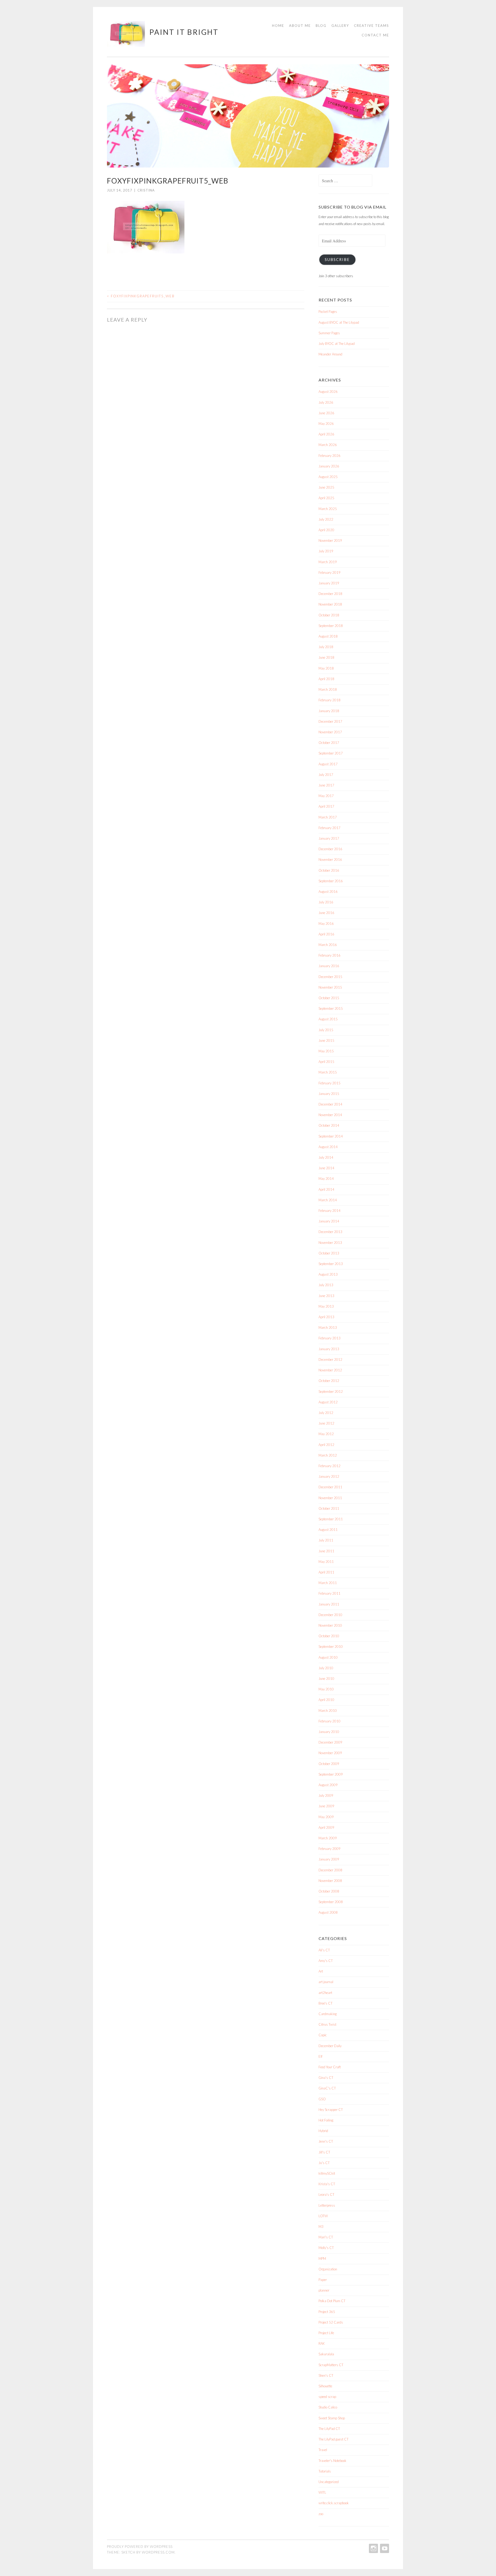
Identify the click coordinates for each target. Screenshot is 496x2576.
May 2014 (326, 1179)
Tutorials (325, 2471)
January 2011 (329, 1604)
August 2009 (328, 1785)
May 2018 (326, 668)
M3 (321, 2227)
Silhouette (325, 2386)
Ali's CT (324, 1950)
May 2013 (326, 1306)
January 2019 (329, 583)
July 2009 (326, 1795)
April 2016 (326, 934)
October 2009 (329, 1764)
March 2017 (328, 817)
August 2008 (328, 1912)
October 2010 (329, 1636)
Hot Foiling (326, 2120)
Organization (328, 2269)
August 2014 (328, 1147)
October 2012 (329, 1381)
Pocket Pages (328, 312)
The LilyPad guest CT (334, 2439)
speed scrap (327, 2397)
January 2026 (329, 466)
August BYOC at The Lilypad (339, 322)
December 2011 (330, 1487)
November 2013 (330, 1243)
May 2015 (326, 1051)
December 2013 (330, 1232)
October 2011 (329, 1508)
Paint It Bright (184, 32)
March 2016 (328, 945)
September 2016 (331, 881)
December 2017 (330, 721)
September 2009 (331, 1774)
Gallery (340, 26)
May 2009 (326, 1817)
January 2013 (329, 1349)
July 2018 (326, 647)
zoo (321, 2514)
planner (324, 2290)
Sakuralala (326, 2354)
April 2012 (326, 1445)
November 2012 (330, 1370)
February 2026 (330, 456)
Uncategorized (329, 2482)
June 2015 (326, 1040)
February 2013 (330, 1338)
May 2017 (326, 796)
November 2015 (330, 987)
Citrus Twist (327, 2024)
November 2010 (330, 1625)
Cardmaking (328, 2014)
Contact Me (375, 35)
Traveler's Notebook (332, 2461)
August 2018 (328, 636)
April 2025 (326, 498)
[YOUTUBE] (384, 2548)
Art (321, 1971)
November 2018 (330, 604)
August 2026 (328, 392)
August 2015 (328, 1019)
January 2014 (329, 1221)
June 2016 (326, 913)
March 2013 (328, 1327)
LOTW (323, 2216)
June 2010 (326, 1679)
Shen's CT (326, 2375)
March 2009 (328, 1838)
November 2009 (330, 1753)
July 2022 (326, 519)
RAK (322, 2343)
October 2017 (329, 743)
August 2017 (328, 764)
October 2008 (329, 1891)
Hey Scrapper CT (331, 2110)
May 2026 (326, 424)
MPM (322, 2259)
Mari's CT (326, 2237)
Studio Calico (328, 2407)
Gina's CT (326, 2078)
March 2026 (328, 445)
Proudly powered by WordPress (140, 2547)
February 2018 (330, 700)
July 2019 (326, 551)
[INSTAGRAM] (373, 2548)
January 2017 (329, 838)
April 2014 (326, 1189)
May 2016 (326, 924)
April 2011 (326, 1572)
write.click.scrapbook (334, 2503)
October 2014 (329, 1125)
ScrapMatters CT (331, 2365)
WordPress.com (158, 2552)
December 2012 (330, 1359)
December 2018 (330, 594)
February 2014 (330, 1211)
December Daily (330, 2046)
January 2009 (329, 1859)
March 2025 (328, 509)
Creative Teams (371, 26)
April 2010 (326, 1700)
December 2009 (330, 1742)
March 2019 (328, 562)
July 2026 (326, 402)
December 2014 (330, 1104)
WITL (322, 2492)
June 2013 (326, 1296)
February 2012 (330, 1466)
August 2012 (328, 1402)
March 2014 (328, 1200)
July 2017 (326, 775)
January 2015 (329, 1094)
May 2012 (326, 1434)
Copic (323, 2035)
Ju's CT (324, 2163)
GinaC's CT (327, 2088)
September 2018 (331, 626)
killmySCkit (327, 2173)
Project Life (326, 2333)
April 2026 (326, 434)
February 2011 (330, 1593)
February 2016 (330, 955)
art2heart (325, 1993)
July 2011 (326, 1540)
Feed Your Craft (330, 2067)
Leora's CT (326, 2195)
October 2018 (329, 615)
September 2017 (331, 753)
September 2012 (331, 1392)
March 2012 (328, 1455)
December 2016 (330, 849)
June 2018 (326, 657)
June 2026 (326, 413)
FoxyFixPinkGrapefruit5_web (141, 296)
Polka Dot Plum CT (332, 2301)
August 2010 (328, 1657)
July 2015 (326, 1030)
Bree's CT (326, 2003)
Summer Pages (329, 333)
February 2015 (330, 1083)
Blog (321, 26)
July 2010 (326, 1668)
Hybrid (323, 2131)
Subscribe (337, 260)
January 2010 (329, 1732)
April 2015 (326, 1062)
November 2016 (330, 860)
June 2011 (326, 1551)
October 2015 (329, 998)
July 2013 (326, 1285)
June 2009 (326, 1806)
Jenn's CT (326, 2141)
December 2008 (330, 1870)
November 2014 (330, 1115)
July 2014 (326, 1157)
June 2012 (326, 1423)
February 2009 (330, 1849)
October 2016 (329, 870)
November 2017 (330, 732)
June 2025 (326, 487)
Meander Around (330, 354)
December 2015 (330, 977)
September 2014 (331, 1136)
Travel (323, 2450)
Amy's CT (326, 1961)
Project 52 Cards (331, 2322)
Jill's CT (324, 2152)
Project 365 (327, 2312)
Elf (320, 2056)
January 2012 (329, 1476)
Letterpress (327, 2205)
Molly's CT (326, 2248)
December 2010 (330, 1615)
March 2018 (328, 689)
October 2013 (329, 1253)
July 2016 (326, 902)
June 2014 (326, 1168)
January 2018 (329, 711)
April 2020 (326, 530)
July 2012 (326, 1413)
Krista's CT (327, 2184)
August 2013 (328, 1274)
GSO (322, 2099)
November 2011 (330, 1498)
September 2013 (331, 1264)
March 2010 (328, 1711)
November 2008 (330, 1881)
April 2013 (326, 1317)
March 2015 (328, 1072)
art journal (326, 1982)
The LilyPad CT (329, 2429)
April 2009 (326, 1827)
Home (278, 26)
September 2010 (331, 1647)
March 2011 (328, 1583)
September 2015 (331, 1008)
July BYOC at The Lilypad (337, 344)
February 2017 (330, 828)
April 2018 (326, 679)
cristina (146, 190)
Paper (323, 2280)
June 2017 (326, 785)
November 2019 (330, 540)
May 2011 (326, 1562)
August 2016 (328, 892)
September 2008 (331, 1902)
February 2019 (330, 573)
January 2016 (329, 966)
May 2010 (326, 1689)
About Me (300, 26)
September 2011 (331, 1519)
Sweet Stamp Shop (332, 2418)
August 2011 (328, 1530)
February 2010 (330, 1721)
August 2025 (328, 477)
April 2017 (326, 806)
